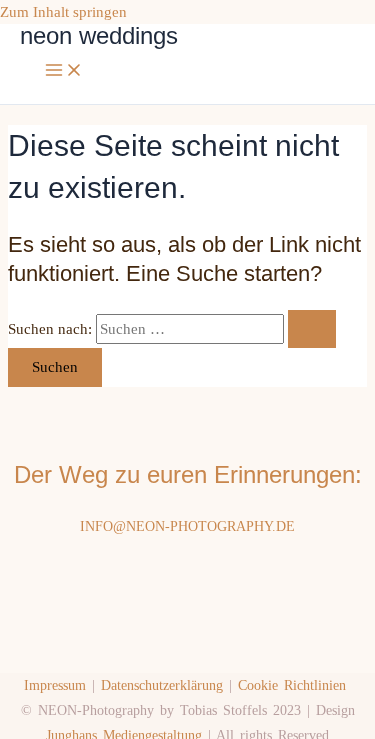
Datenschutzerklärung (162, 685)
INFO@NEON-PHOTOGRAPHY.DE (187, 526)
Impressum (55, 685)
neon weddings (99, 36)
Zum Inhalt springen (63, 12)
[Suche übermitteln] (312, 329)
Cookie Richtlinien (292, 685)
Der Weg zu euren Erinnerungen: (188, 474)
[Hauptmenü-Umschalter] (64, 71)
